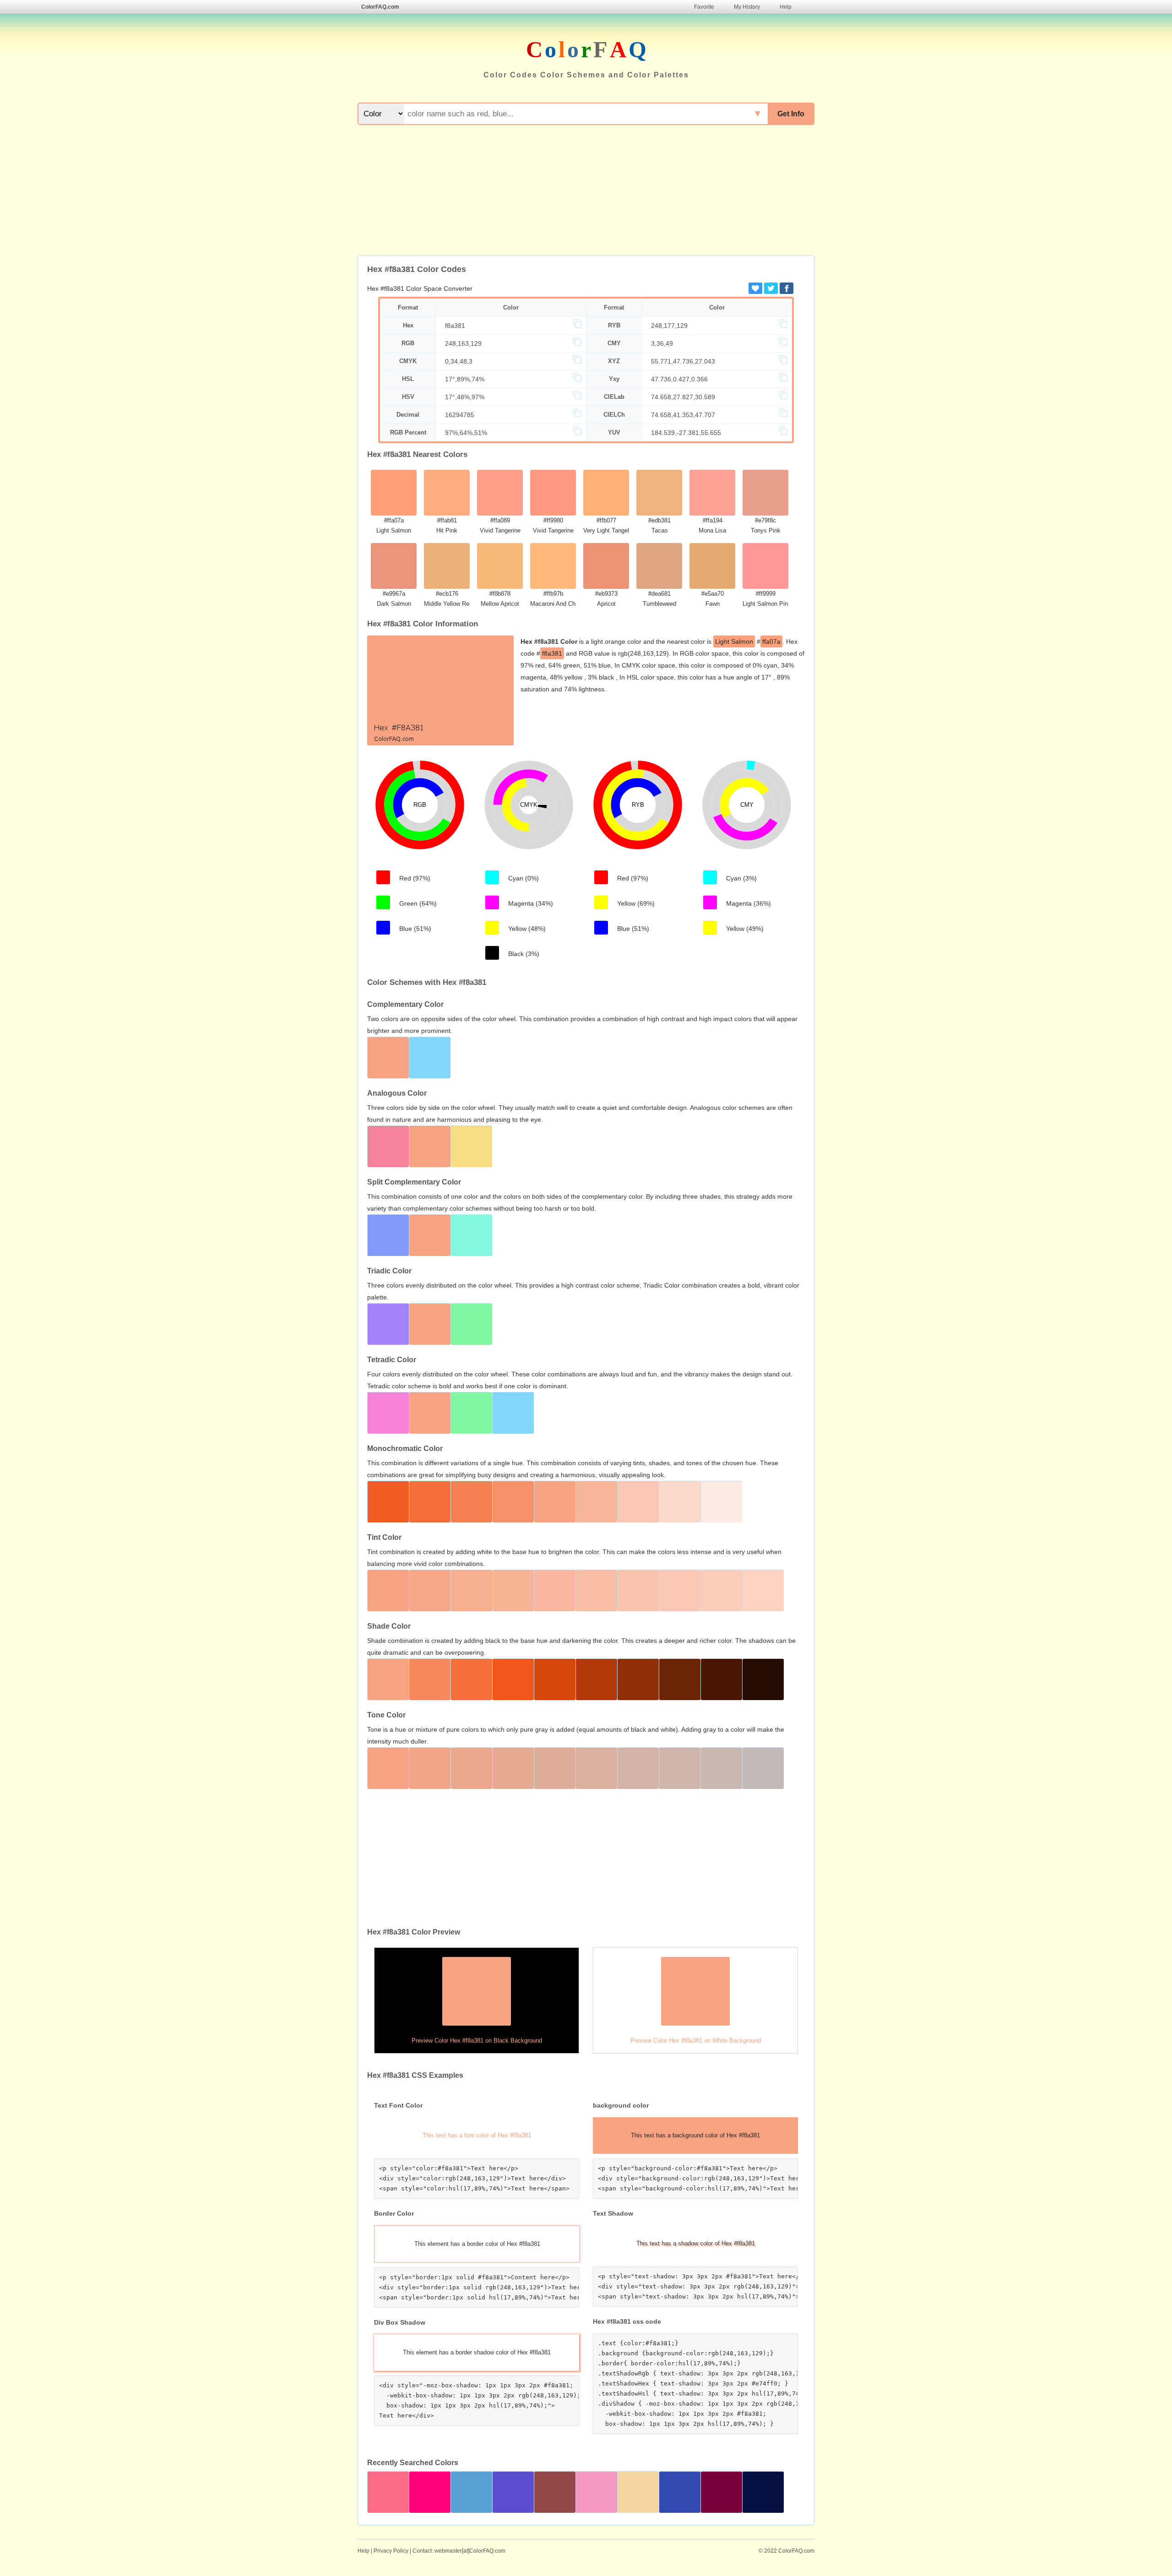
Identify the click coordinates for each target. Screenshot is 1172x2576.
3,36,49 (662, 343)
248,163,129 (463, 343)
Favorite (704, 7)
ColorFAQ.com (380, 7)
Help (786, 7)
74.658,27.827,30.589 (683, 397)
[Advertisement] (586, 191)
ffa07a (771, 641)
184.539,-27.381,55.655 (686, 433)
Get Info (791, 114)
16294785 (460, 415)
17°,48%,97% (465, 397)
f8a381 (455, 326)
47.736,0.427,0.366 (679, 379)
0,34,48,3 (459, 361)
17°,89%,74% (465, 379)
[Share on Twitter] (771, 288)
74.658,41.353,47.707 (683, 415)
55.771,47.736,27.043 (683, 361)
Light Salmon (734, 641)
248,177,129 (669, 326)
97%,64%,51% (466, 433)
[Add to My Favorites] (755, 288)
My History (747, 7)
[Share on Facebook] (787, 288)
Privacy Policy (391, 2551)
